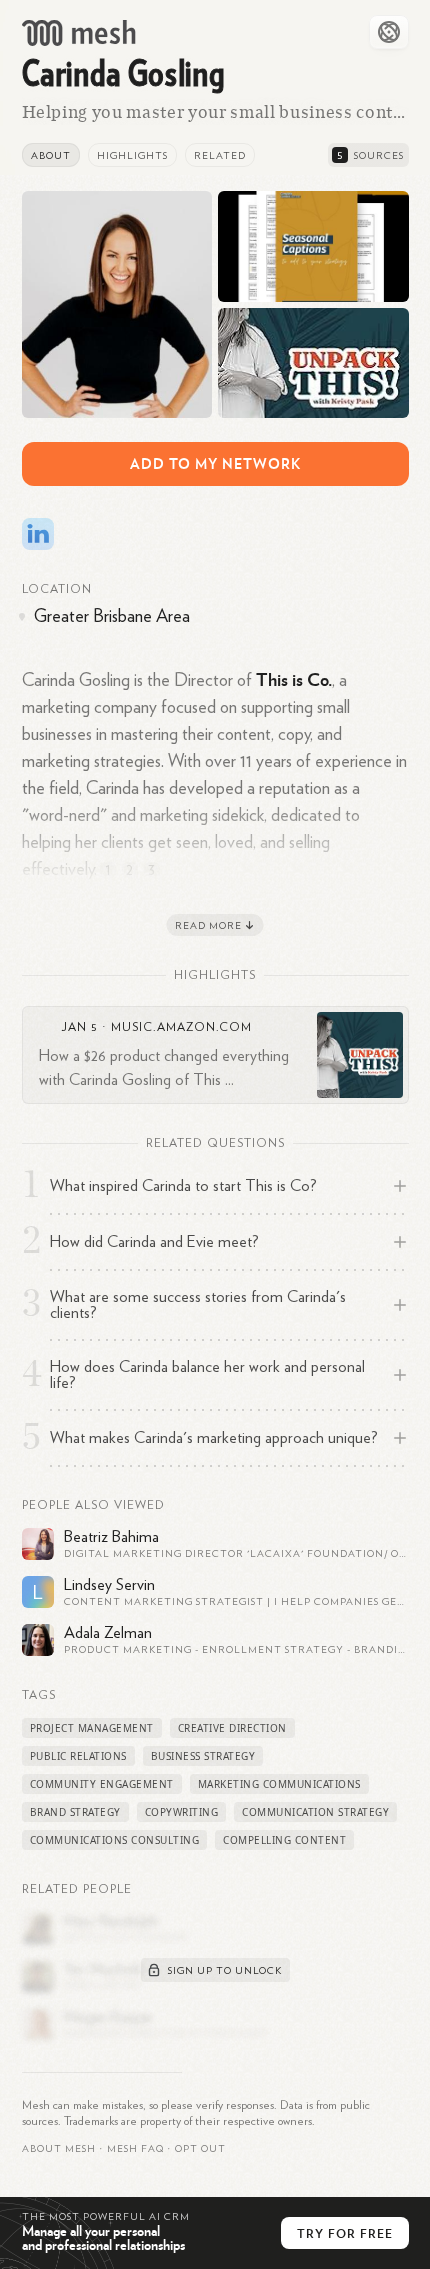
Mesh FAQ (135, 2149)
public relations (78, 1756)
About (51, 156)
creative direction (232, 1728)
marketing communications (279, 1784)
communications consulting (115, 1840)
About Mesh (59, 2149)
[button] (135, 2149)
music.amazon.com (181, 1027)
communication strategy (315, 1812)
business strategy (203, 1756)
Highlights (132, 156)
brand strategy (75, 1812)
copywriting (182, 1812)
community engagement (102, 1784)
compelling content (284, 1840)
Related (220, 156)
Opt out (200, 2149)
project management (92, 1728)
